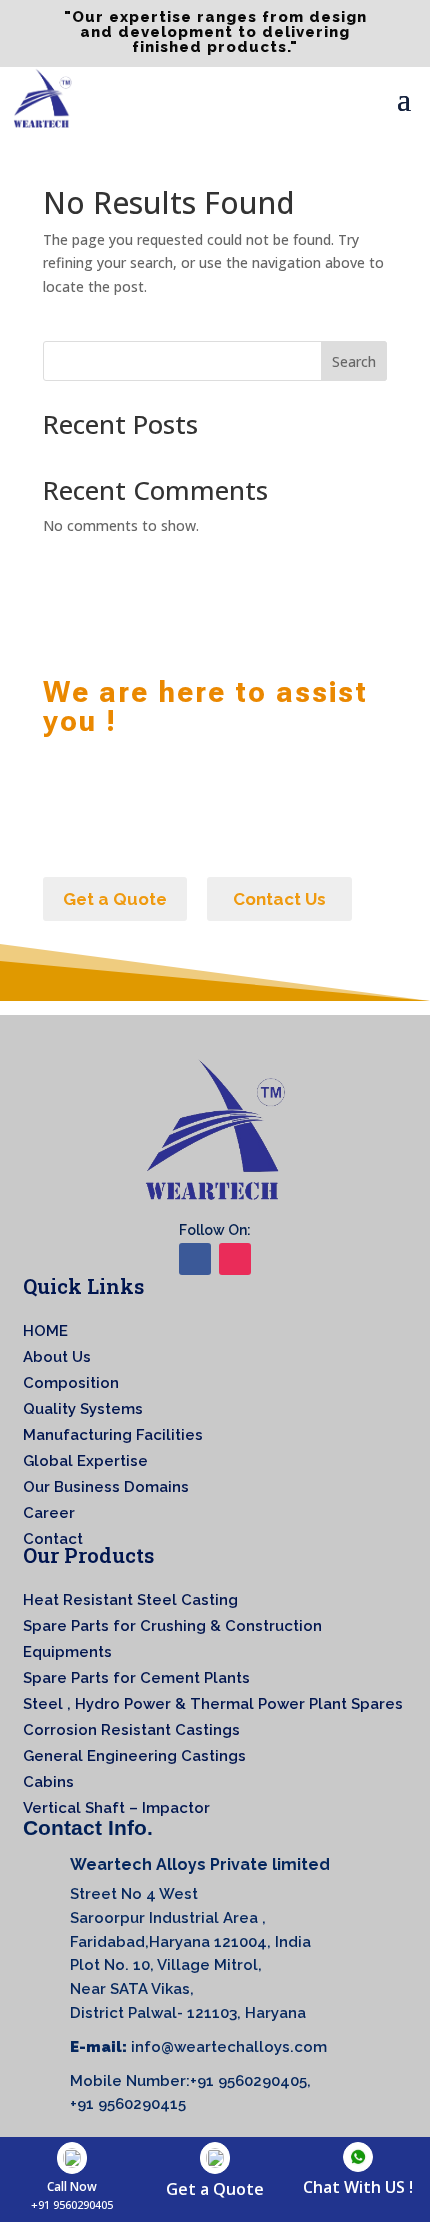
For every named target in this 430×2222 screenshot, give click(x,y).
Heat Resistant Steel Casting (130, 1600)
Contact (53, 1539)
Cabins (48, 1782)
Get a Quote (115, 899)
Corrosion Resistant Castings (131, 1730)
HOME (45, 1331)
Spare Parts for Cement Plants (136, 1678)
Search (354, 361)
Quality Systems (83, 1409)
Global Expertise (85, 1461)
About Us (57, 1357)
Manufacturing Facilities (113, 1435)
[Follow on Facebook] (195, 1259)
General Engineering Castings (134, 1756)
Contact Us (279, 899)
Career (49, 1513)
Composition (71, 1383)
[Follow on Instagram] (235, 1259)
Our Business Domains (106, 1487)
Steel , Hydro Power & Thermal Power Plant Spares (213, 1704)
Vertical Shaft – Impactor (116, 1808)
